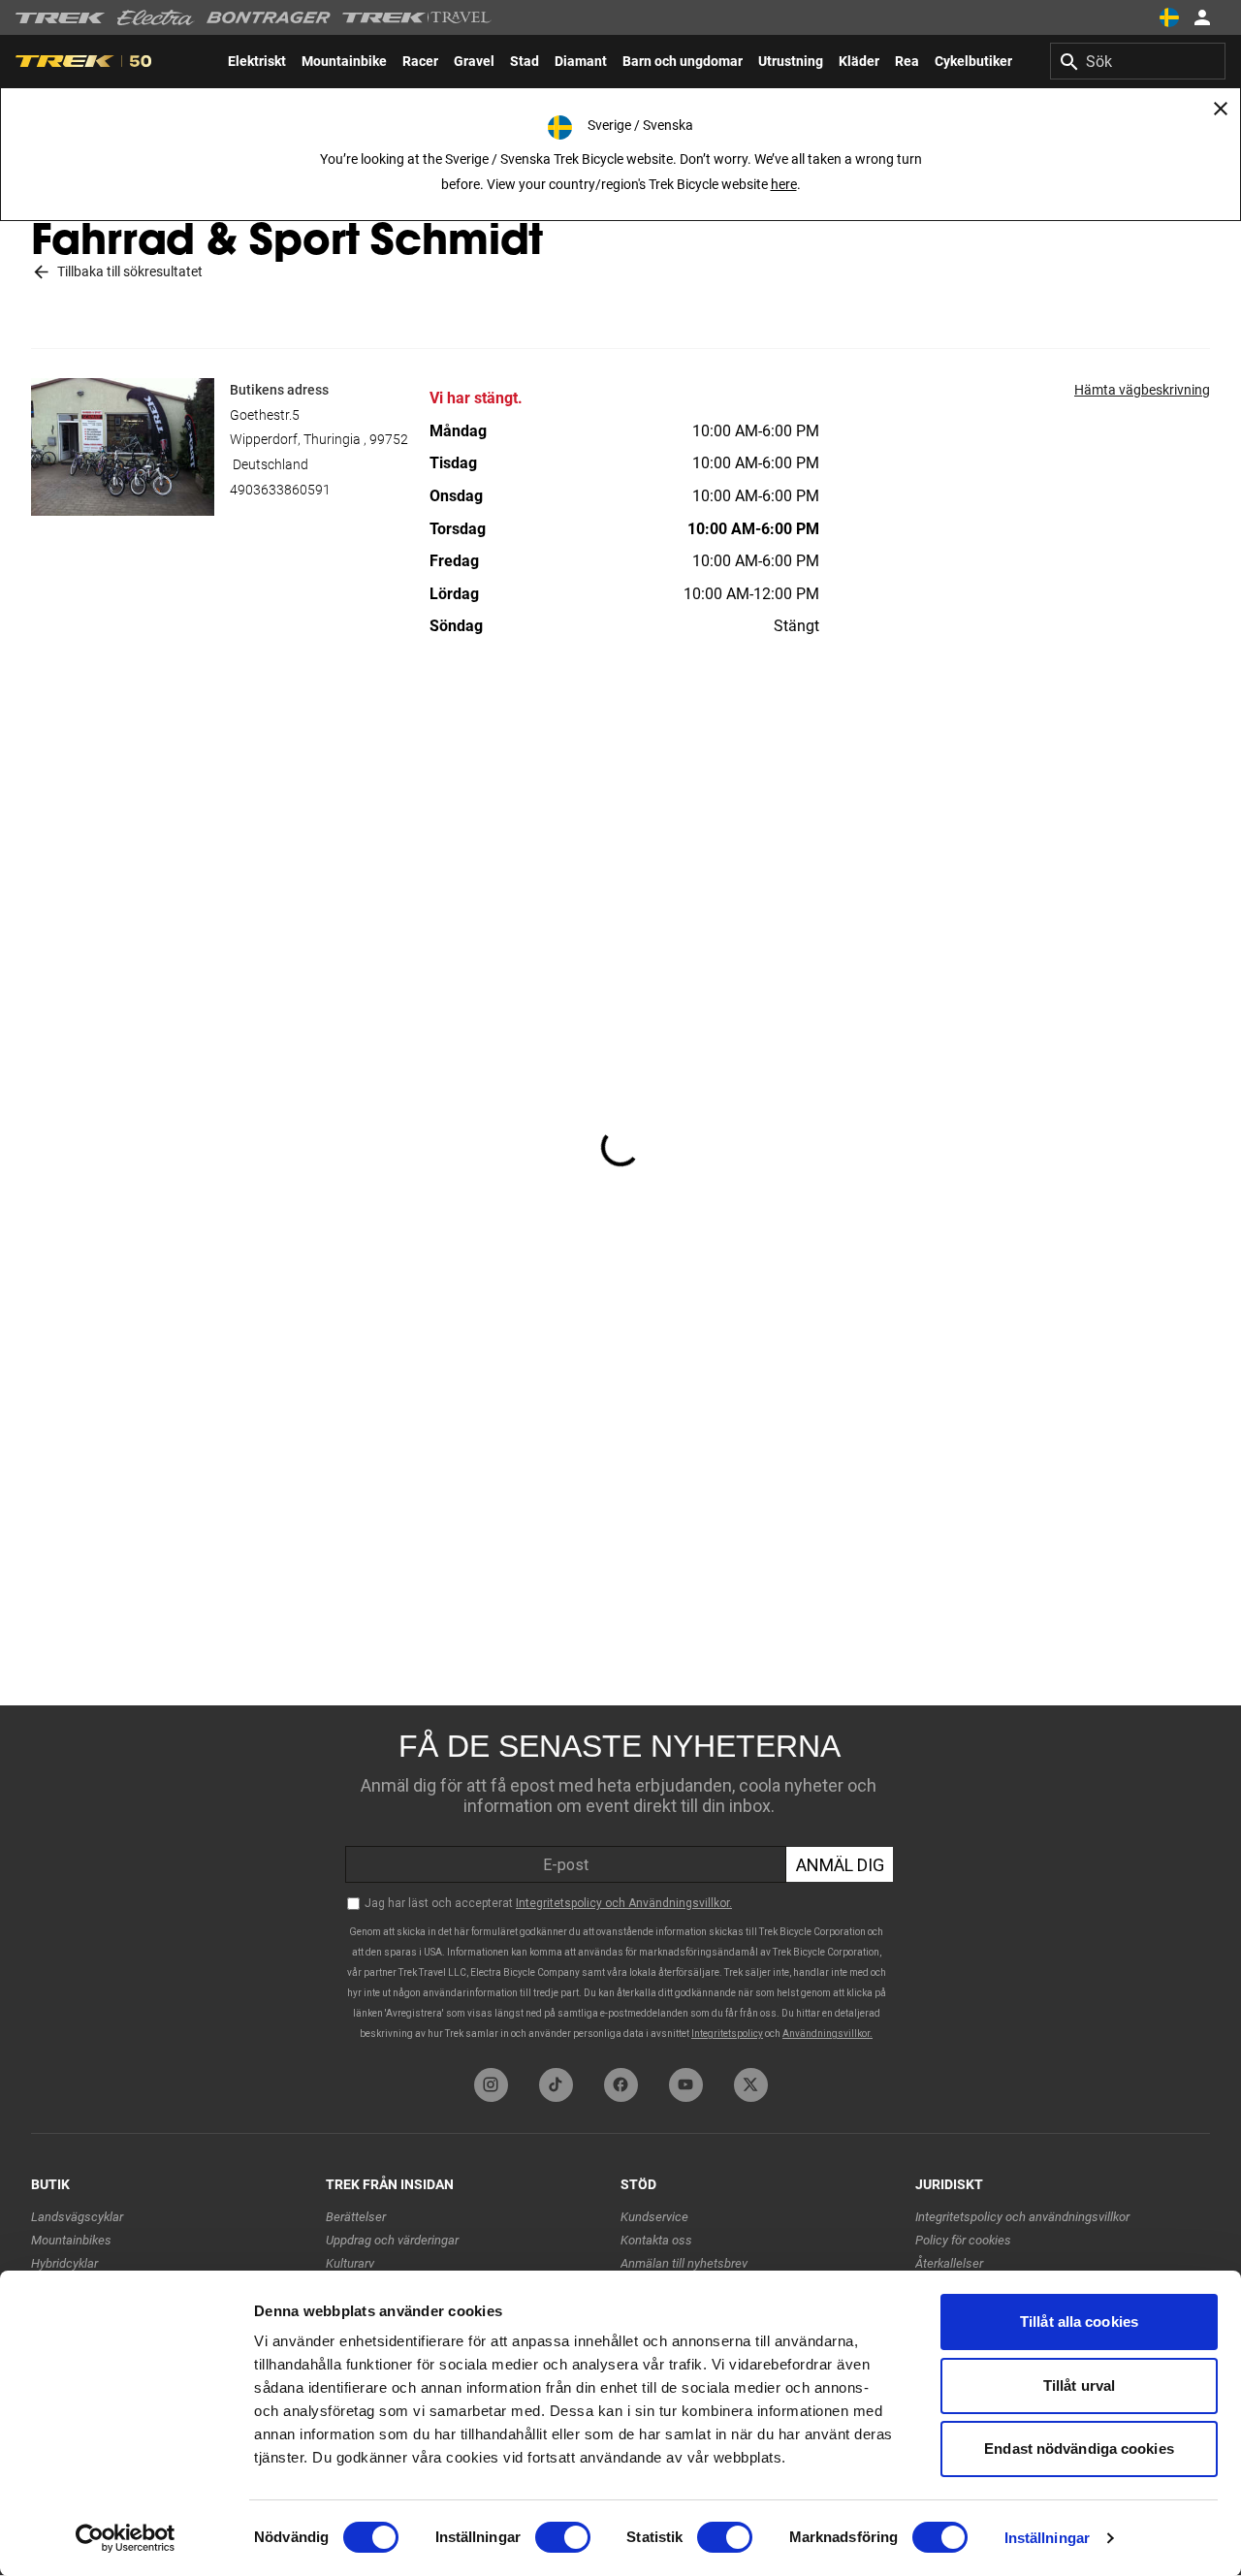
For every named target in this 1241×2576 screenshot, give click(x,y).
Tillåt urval (1079, 2385)
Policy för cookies (963, 2240)
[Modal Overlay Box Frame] (620, 1882)
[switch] (563, 2537)
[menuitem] (257, 61)
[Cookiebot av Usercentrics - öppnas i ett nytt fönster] (126, 2538)
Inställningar (1047, 2538)
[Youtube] (686, 2085)
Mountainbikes (71, 2240)
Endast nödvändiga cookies (1079, 2449)
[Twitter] (751, 2085)
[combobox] (1138, 61)
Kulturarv (350, 2263)
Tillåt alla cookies (1079, 2322)
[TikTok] (556, 2085)
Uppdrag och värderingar (392, 2240)
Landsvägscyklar (77, 2217)
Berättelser (356, 2217)
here (784, 184)
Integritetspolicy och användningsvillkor (1022, 2217)
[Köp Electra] (156, 17)
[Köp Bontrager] (269, 17)
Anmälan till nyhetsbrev (684, 2263)
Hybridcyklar (64, 2263)
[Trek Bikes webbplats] (61, 18)
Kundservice (654, 2217)
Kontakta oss (656, 2240)
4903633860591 (280, 490)
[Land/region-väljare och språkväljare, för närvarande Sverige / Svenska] (1169, 17)
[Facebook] (621, 2085)
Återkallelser (949, 2263)
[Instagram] (491, 2085)
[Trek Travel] (417, 17)
